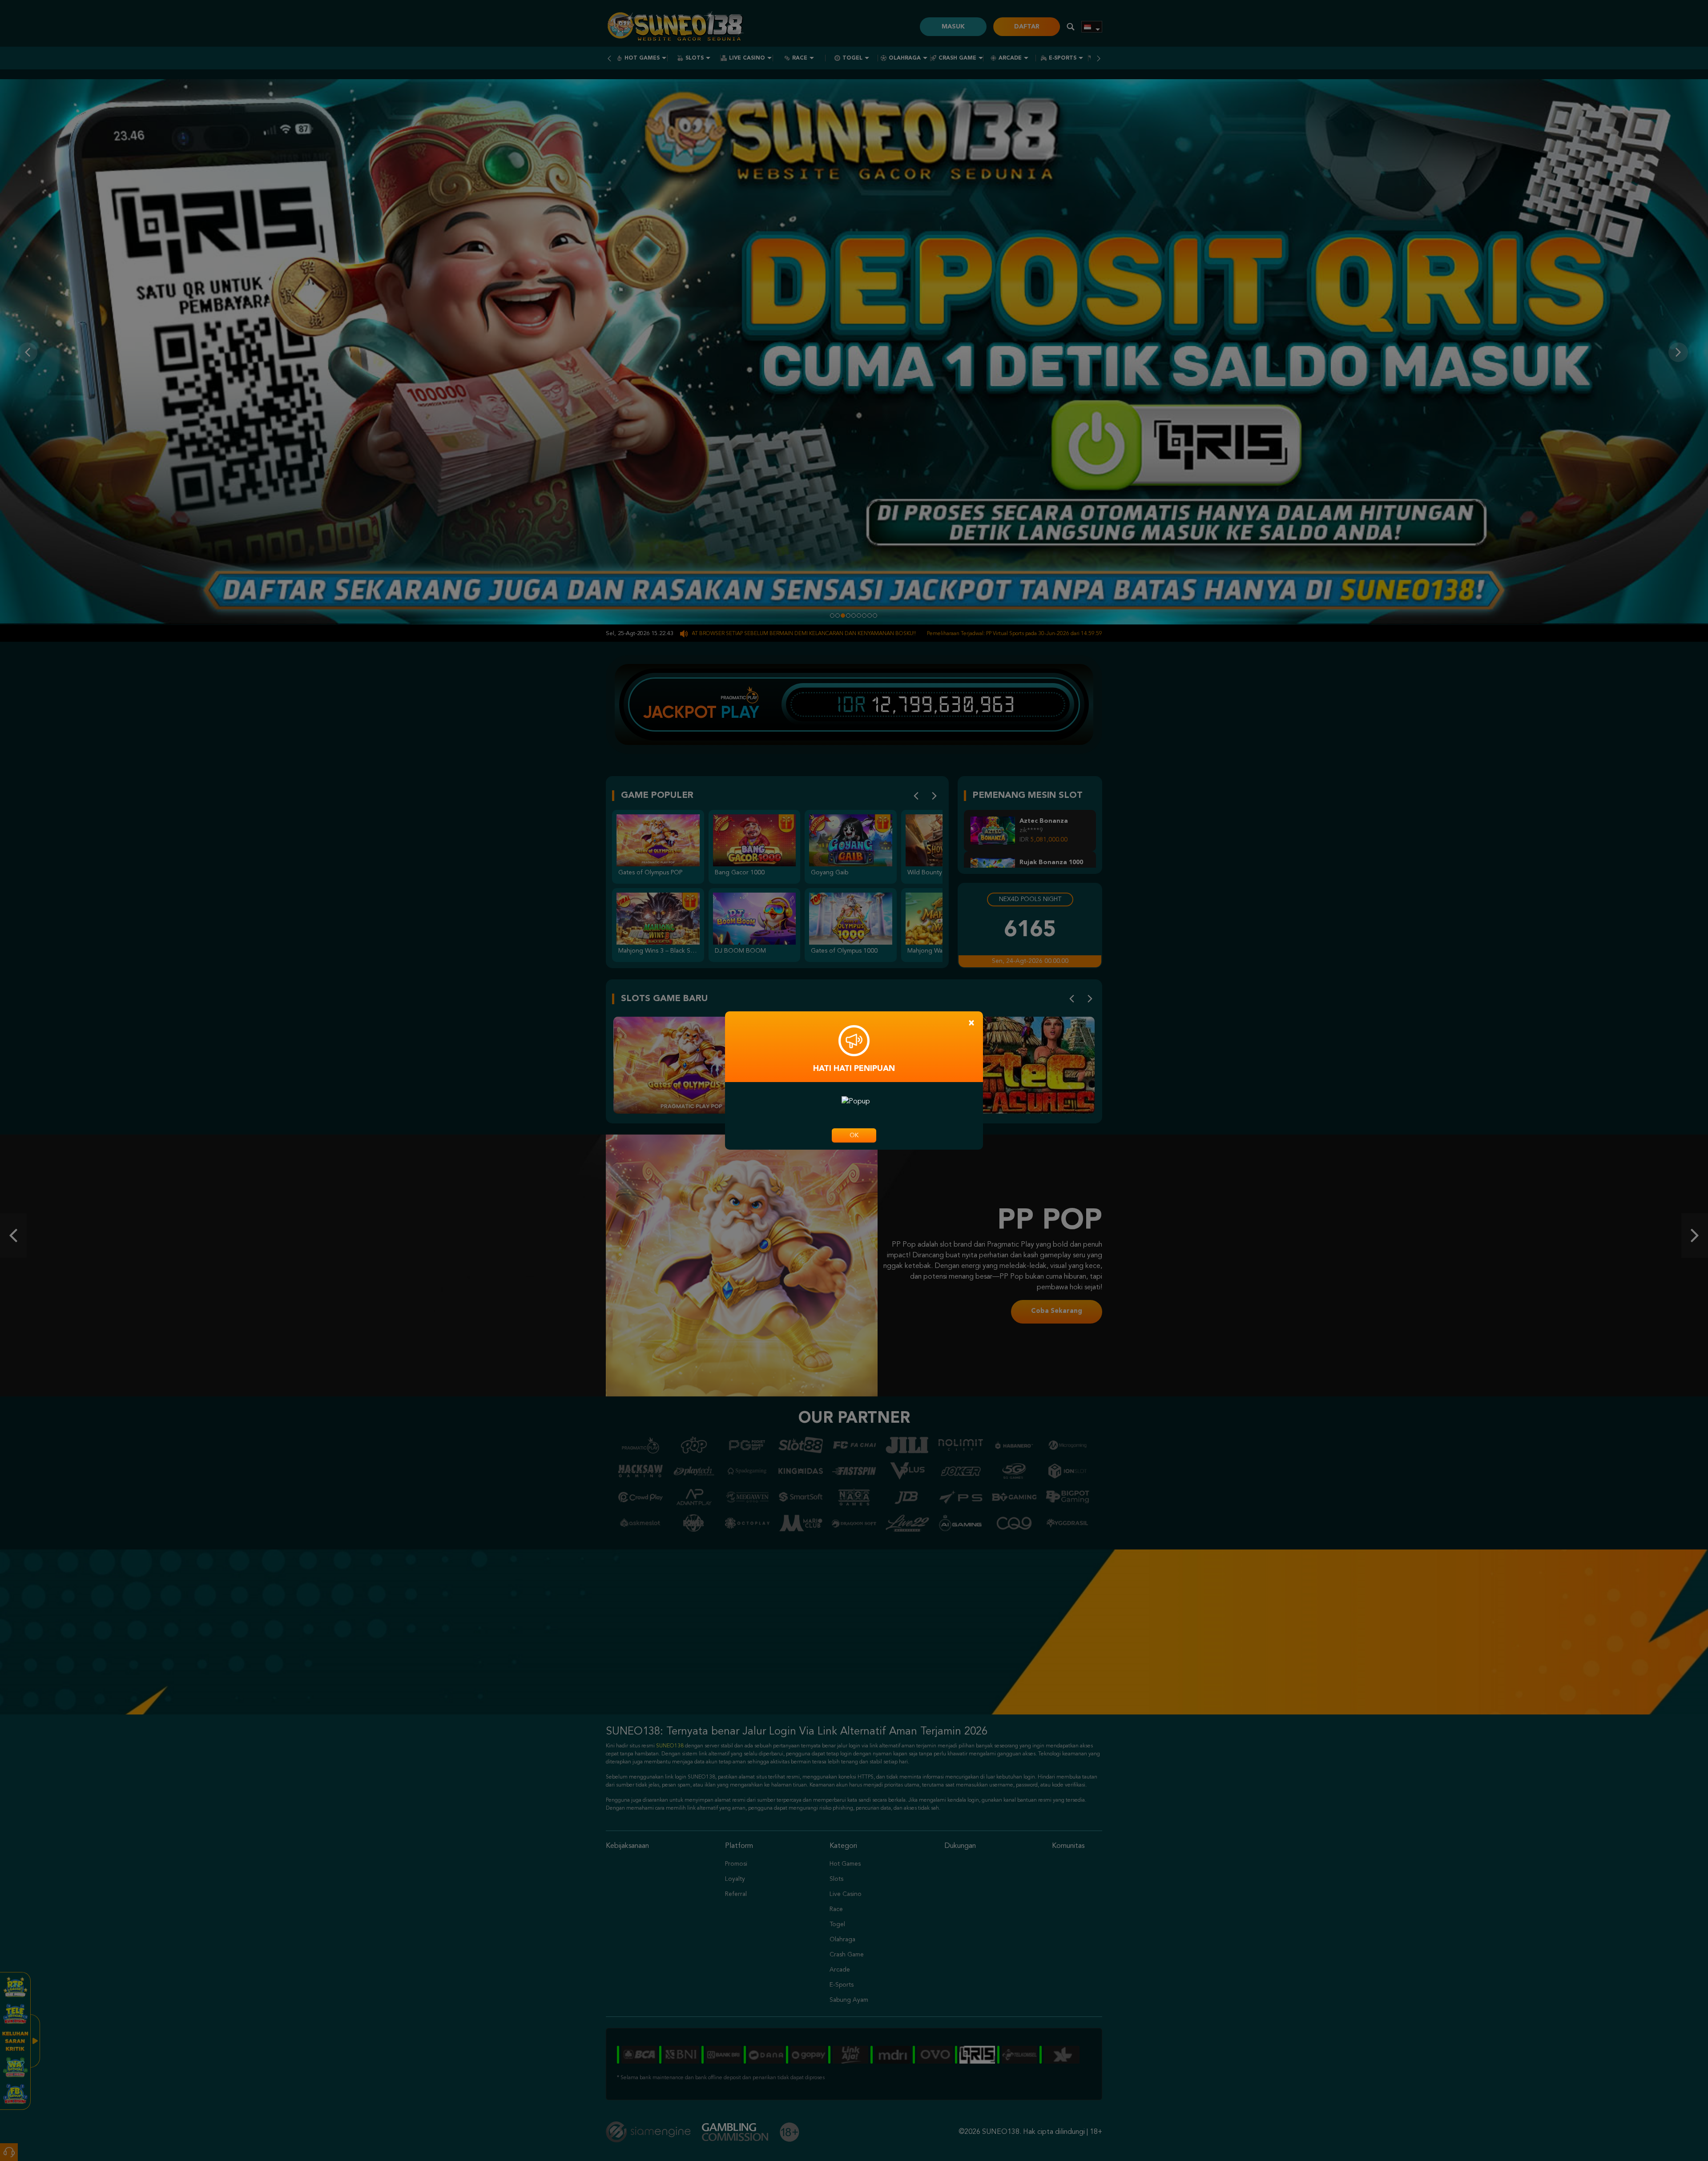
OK (854, 1135)
